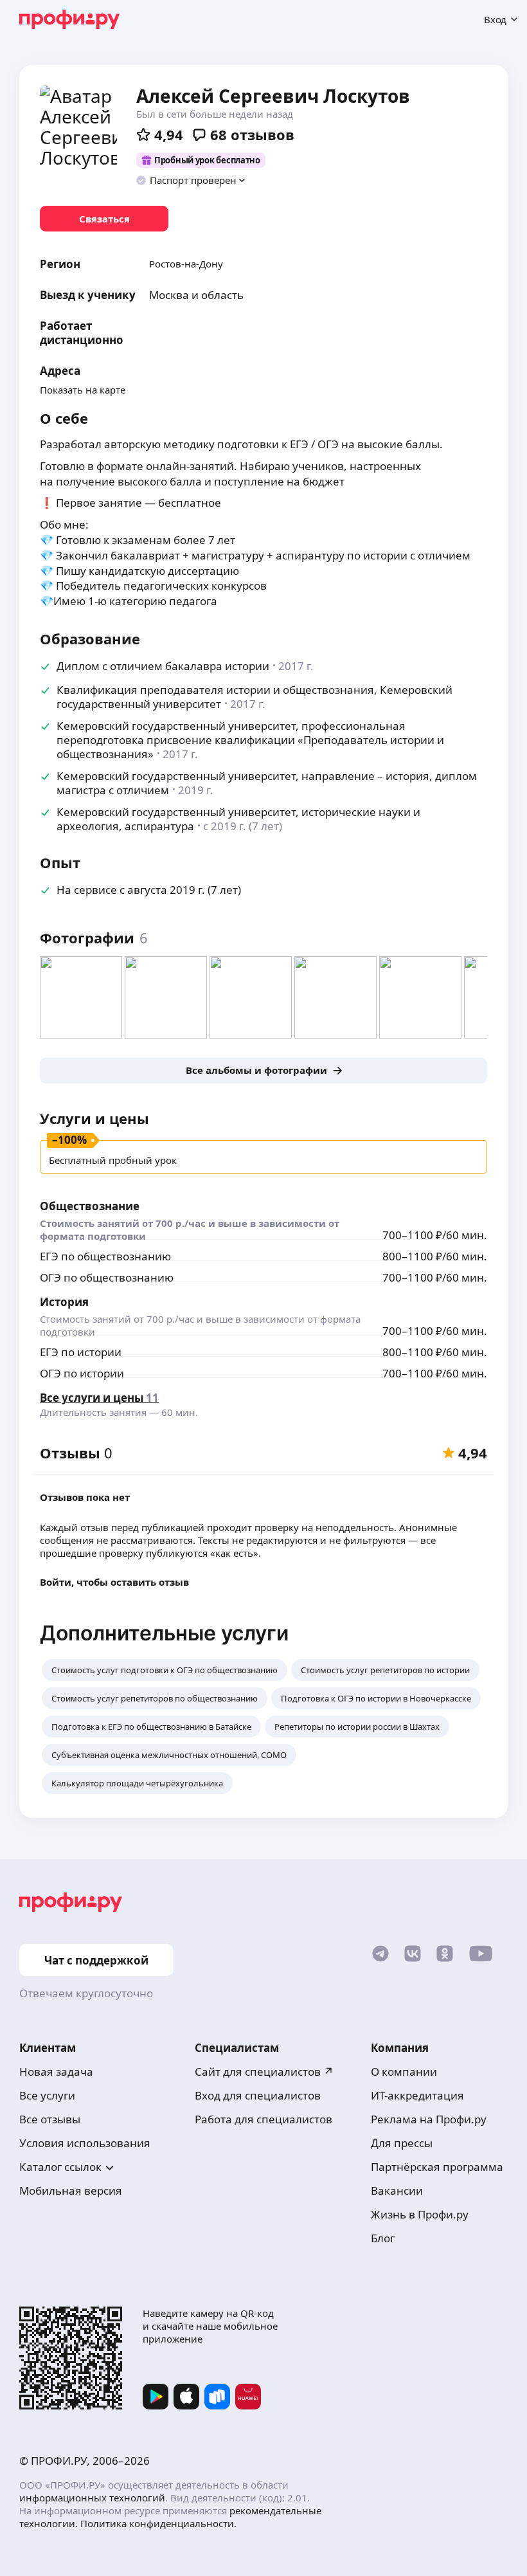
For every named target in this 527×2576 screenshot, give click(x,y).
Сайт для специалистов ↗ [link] (264, 2072)
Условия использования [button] (85, 2143)
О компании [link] (404, 2072)
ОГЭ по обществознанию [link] (107, 1277)
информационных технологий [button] (92, 2498)
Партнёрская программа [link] (437, 2167)
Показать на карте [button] (83, 390)
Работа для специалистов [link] (263, 2119)
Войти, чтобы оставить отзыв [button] (114, 1582)
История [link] (64, 1302)
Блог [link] (383, 2238)
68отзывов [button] (252, 134)
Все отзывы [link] (50, 2119)
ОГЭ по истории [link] (82, 1373)
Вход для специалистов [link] (258, 2095)
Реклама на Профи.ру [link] (429, 2119)
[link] (104, 219)
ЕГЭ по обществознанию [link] (105, 1256)
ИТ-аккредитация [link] (417, 2095)
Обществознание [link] (90, 1206)
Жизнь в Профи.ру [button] (420, 2214)
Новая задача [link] (56, 2072)
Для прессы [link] (402, 2143)
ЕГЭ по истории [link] (81, 1352)
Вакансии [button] (397, 2191)
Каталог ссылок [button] (60, 2167)
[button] (191, 180)
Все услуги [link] (47, 2095)
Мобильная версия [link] (71, 2191)
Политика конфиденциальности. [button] (158, 2523)
